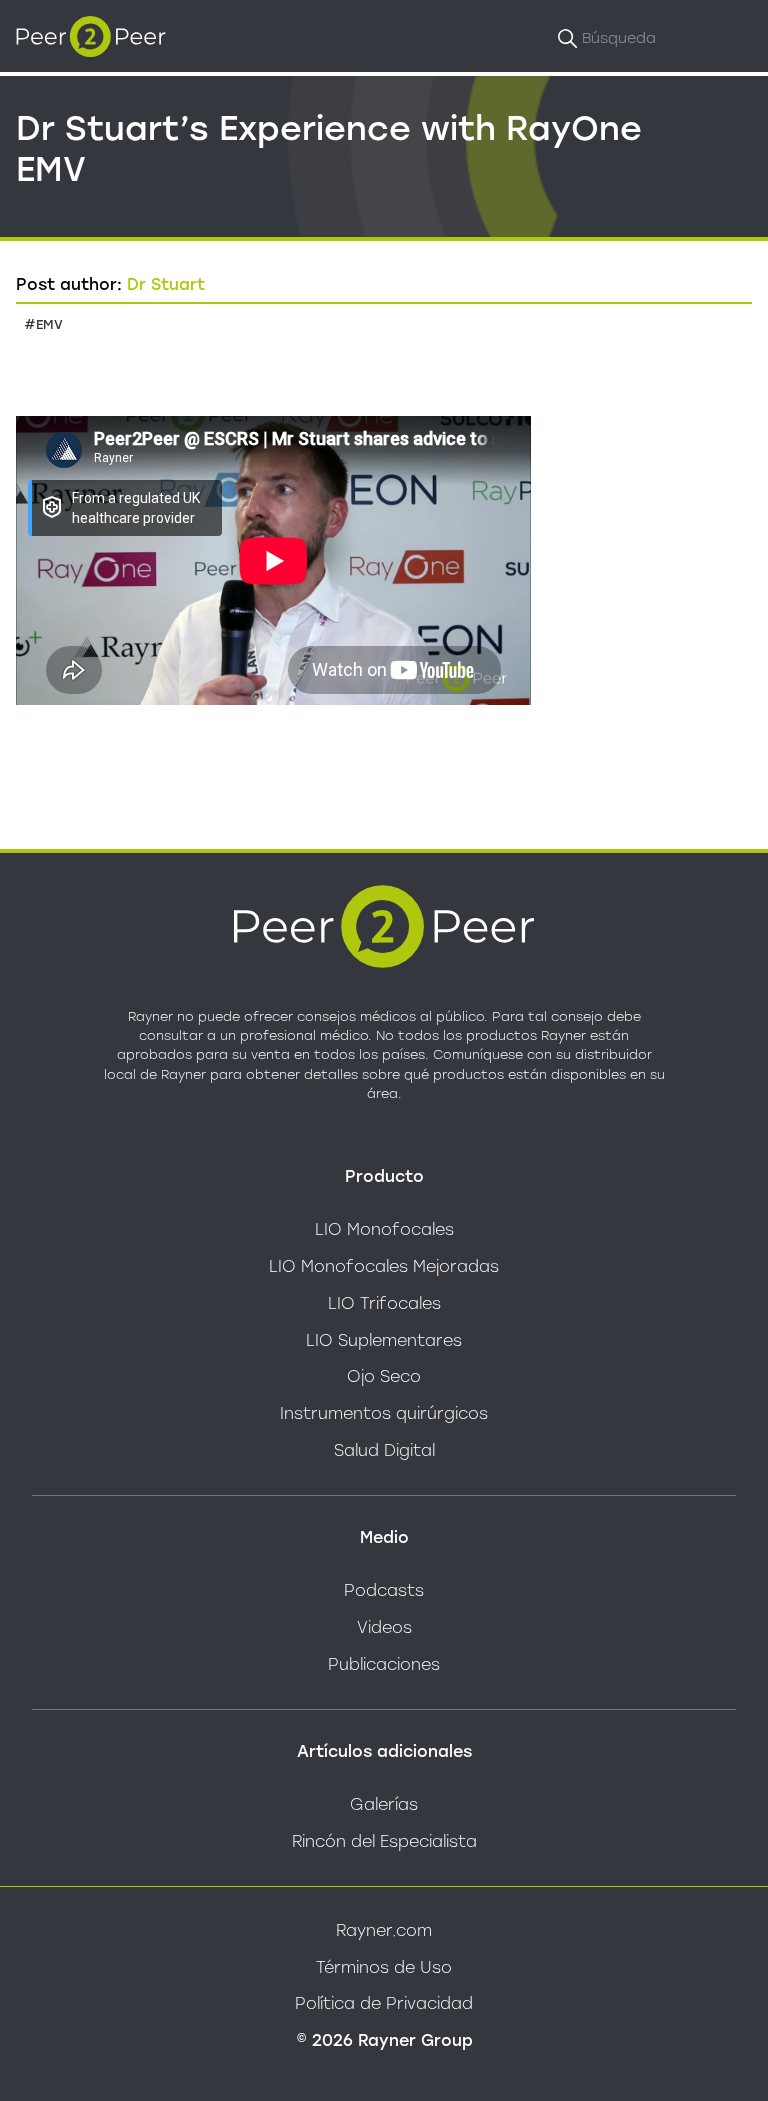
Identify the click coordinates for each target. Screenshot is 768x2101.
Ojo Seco (384, 1376)
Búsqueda (619, 38)
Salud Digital (384, 1450)
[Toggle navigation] (732, 36)
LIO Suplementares (384, 1340)
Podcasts (384, 1590)
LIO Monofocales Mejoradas (384, 1266)
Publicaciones (384, 1664)
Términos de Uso (384, 1967)
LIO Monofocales (384, 1229)
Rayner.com (384, 1930)
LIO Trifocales (384, 1303)
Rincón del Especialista (384, 1841)
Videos (384, 1627)
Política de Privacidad (384, 2003)
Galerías (384, 1804)
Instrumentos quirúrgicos (384, 1413)
